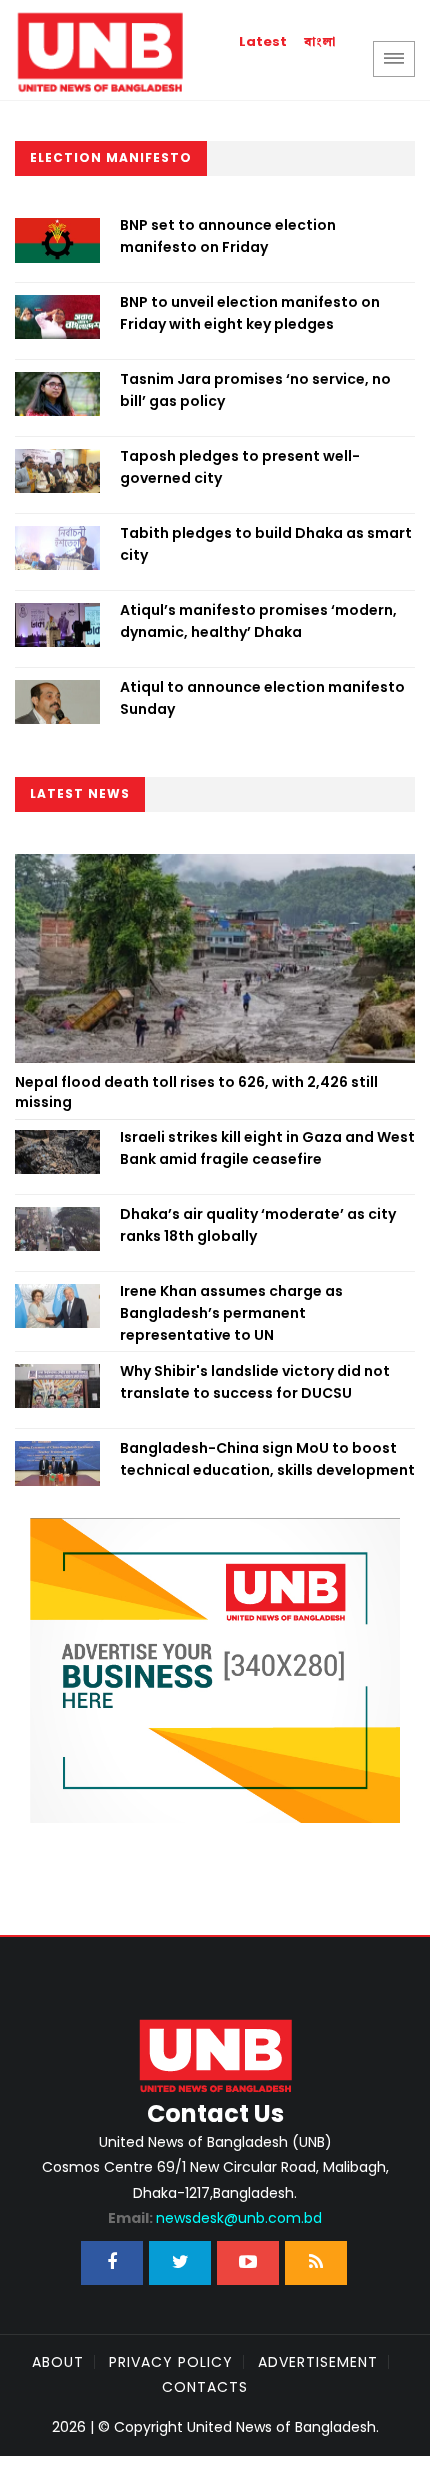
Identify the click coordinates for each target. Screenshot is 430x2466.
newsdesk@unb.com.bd (215, 2218)
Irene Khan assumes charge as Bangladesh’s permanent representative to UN (231, 1313)
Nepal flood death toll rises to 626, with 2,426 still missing (196, 1092)
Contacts (205, 2387)
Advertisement (318, 2362)
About (58, 2362)
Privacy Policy (171, 2362)
